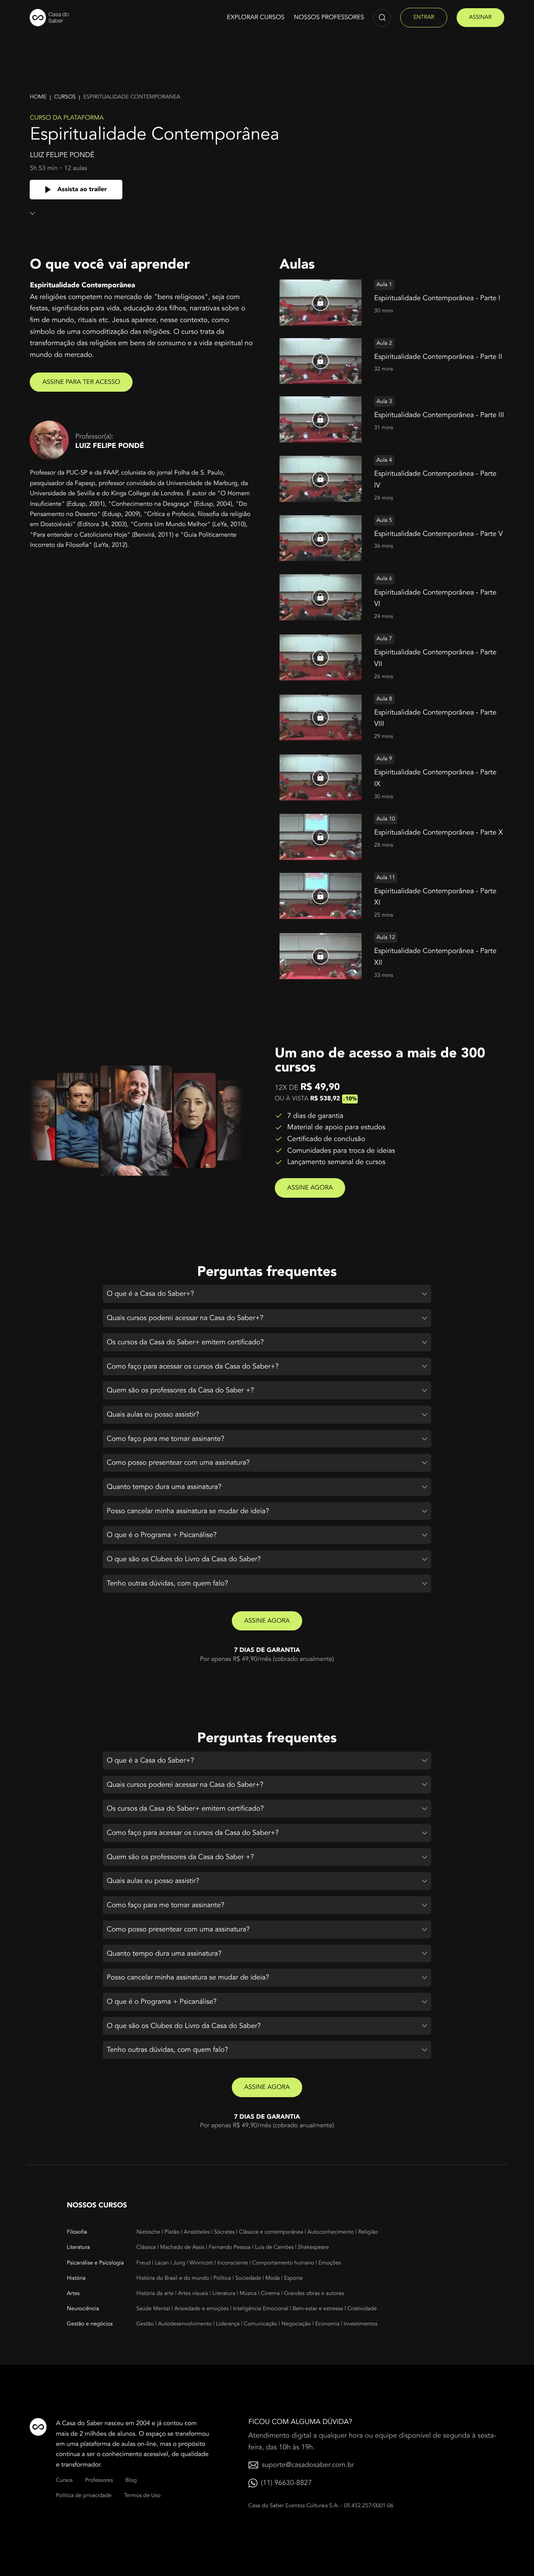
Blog (131, 2480)
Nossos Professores (329, 17)
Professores (99, 2480)
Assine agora (310, 1188)
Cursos (65, 97)
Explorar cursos (255, 17)
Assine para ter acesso (81, 382)
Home (38, 97)
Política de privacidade (84, 2496)
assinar (480, 17)
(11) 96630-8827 (286, 2483)
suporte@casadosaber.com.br (308, 2465)
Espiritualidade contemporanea (132, 97)
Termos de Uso (142, 2496)
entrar (424, 17)
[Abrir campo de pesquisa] (382, 18)
